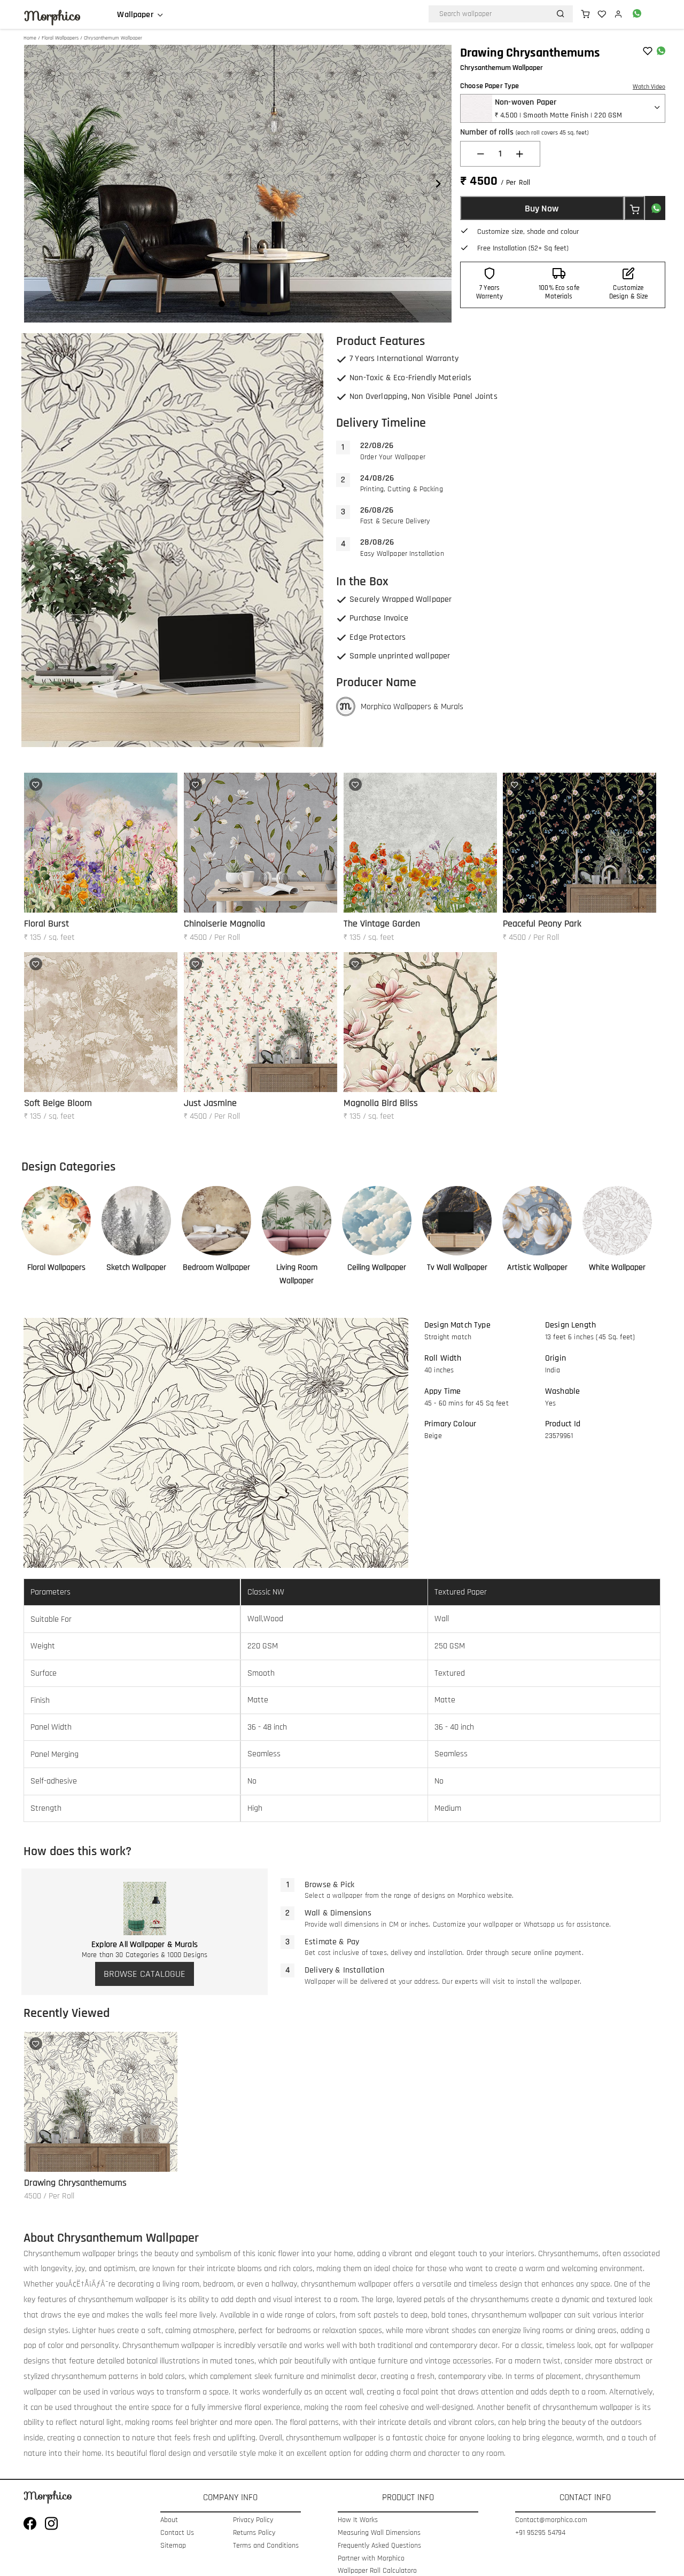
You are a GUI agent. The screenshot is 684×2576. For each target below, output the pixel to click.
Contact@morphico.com (551, 2520)
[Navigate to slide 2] (232, 304)
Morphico (52, 16)
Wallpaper (135, 15)
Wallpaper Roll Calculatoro (377, 2571)
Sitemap (173, 2546)
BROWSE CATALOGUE (145, 1974)
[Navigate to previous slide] (37, 184)
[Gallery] (238, 184)
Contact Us (177, 2533)
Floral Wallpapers (60, 38)
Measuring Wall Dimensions (379, 2533)
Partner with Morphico (371, 2559)
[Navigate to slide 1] (222, 304)
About (169, 2520)
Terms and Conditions (266, 2546)
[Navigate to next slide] (438, 184)
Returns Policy (254, 2533)
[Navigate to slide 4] (254, 304)
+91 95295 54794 (540, 2533)
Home (30, 38)
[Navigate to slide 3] (243, 304)
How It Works (358, 2520)
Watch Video (649, 87)
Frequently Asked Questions (379, 2546)
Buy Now (542, 209)
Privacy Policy (253, 2520)
